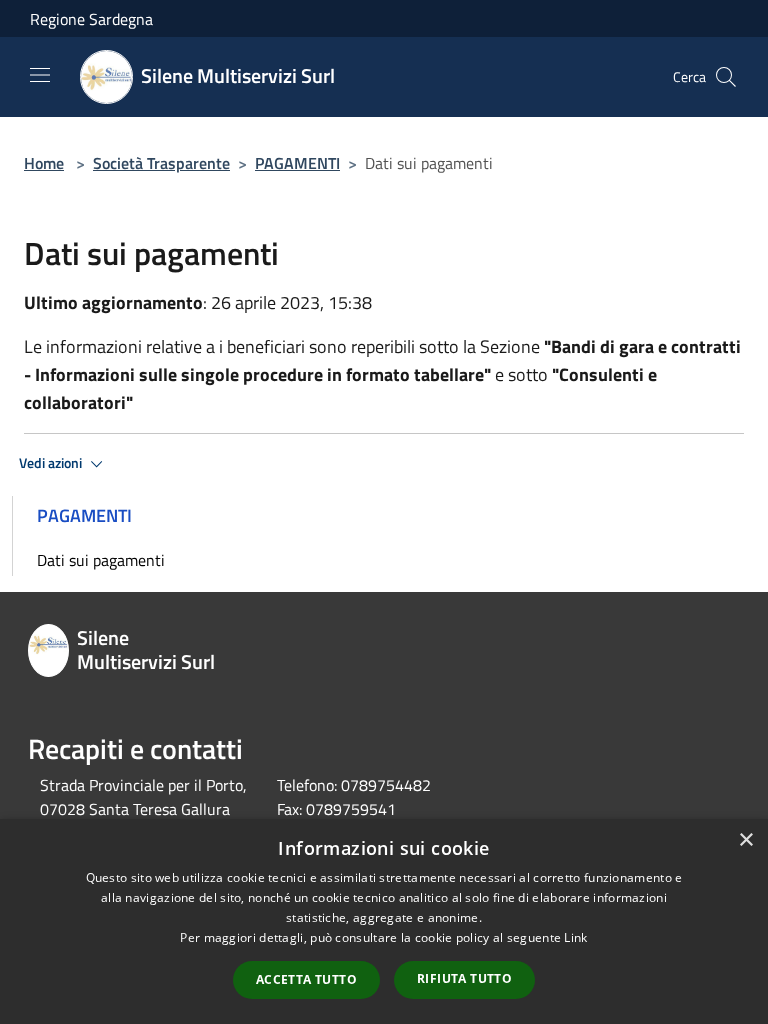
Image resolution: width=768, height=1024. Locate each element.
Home (44, 163)
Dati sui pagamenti (101, 560)
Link (575, 937)
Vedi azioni (52, 463)
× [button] (745, 840)
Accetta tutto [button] (306, 979)
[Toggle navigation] (40, 75)
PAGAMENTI (297, 163)
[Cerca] (726, 77)
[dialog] (384, 921)
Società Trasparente (161, 163)
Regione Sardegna (91, 19)
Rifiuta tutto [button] (464, 978)
